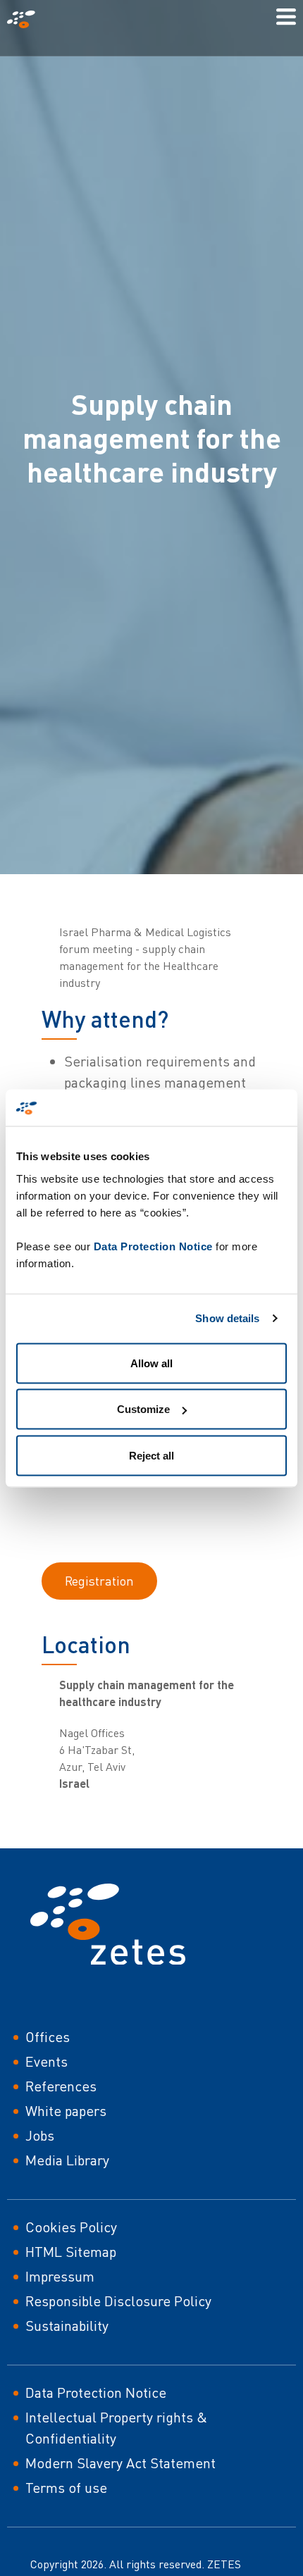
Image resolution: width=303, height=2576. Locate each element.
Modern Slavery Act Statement (120, 2463)
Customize (143, 1409)
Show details (227, 1318)
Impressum (60, 2276)
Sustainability (67, 2326)
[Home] (27, 19)
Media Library (67, 2160)
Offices (48, 2037)
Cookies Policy (71, 2227)
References (61, 2086)
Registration (99, 1581)
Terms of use (66, 2488)
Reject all (151, 1455)
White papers (66, 2111)
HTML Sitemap (71, 2252)
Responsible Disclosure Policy (118, 2301)
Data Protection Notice (153, 1246)
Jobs (40, 2135)
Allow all (151, 1363)
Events (47, 2061)
